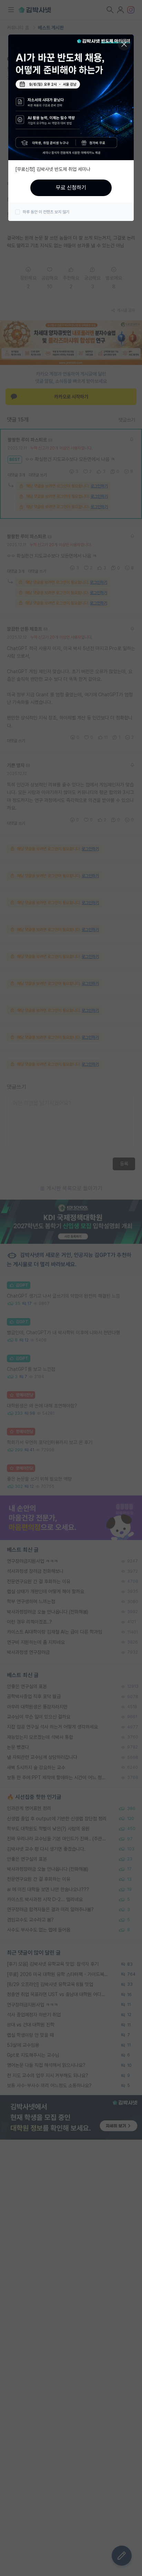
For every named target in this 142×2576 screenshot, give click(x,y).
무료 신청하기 (71, 188)
